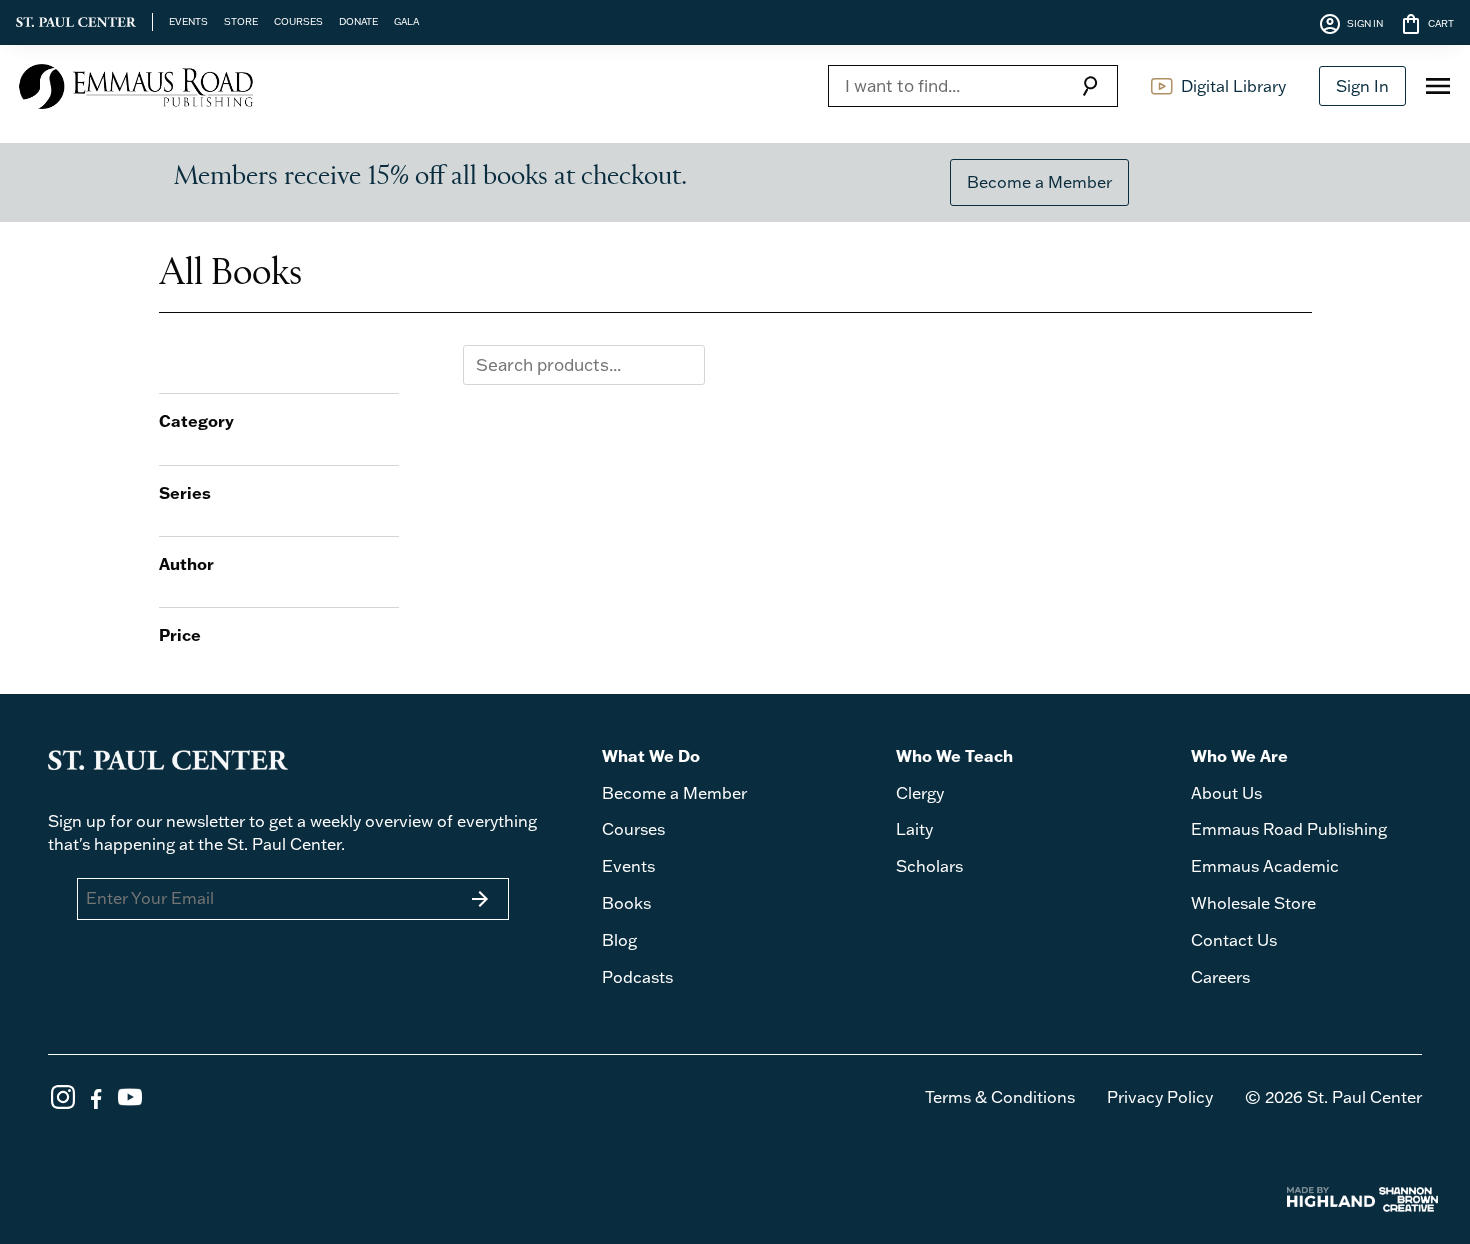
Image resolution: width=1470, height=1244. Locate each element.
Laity (914, 829)
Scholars (929, 866)
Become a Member (1039, 182)
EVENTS (188, 21)
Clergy (920, 793)
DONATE (358, 21)
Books (626, 903)
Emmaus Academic (1265, 866)
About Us (1226, 793)
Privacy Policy (1160, 1097)
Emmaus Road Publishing (1289, 829)
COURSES (298, 21)
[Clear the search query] (685, 365)
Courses (633, 829)
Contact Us (1234, 940)
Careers (1220, 977)
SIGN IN (1350, 24)
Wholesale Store (1253, 903)
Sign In (1362, 86)
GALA (406, 21)
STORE (241, 21)
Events (628, 866)
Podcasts (637, 977)
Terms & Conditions (1000, 1097)
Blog (619, 940)
